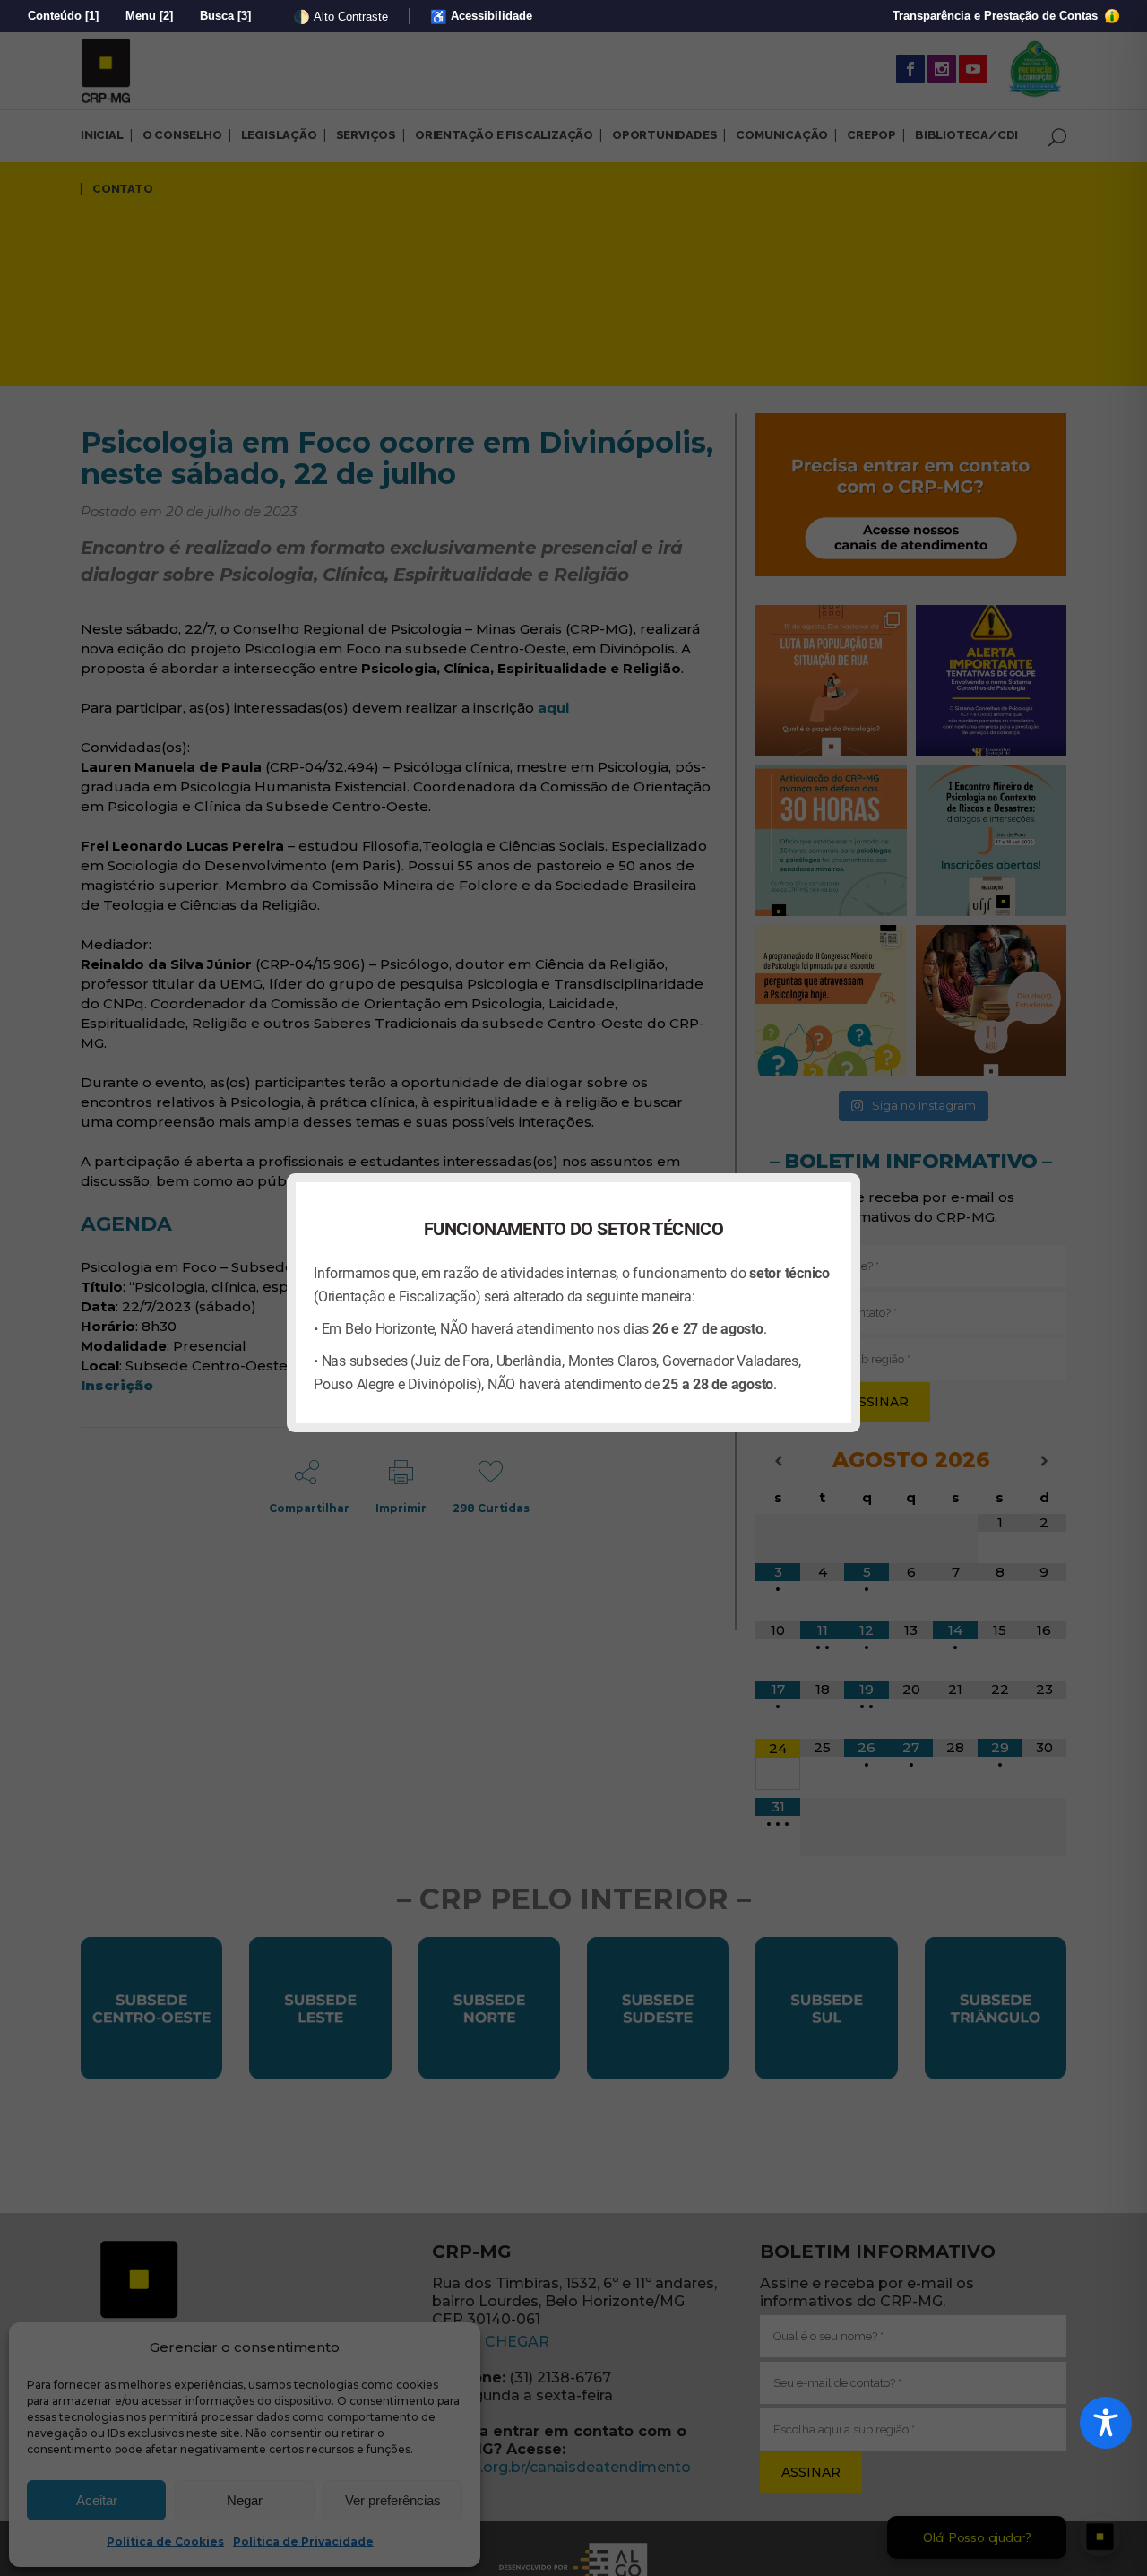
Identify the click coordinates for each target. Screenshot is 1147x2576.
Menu (149, 16)
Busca (225, 16)
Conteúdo (63, 16)
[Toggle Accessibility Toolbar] (1106, 2423)
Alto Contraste (341, 17)
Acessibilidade (481, 17)
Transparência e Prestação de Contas (997, 16)
